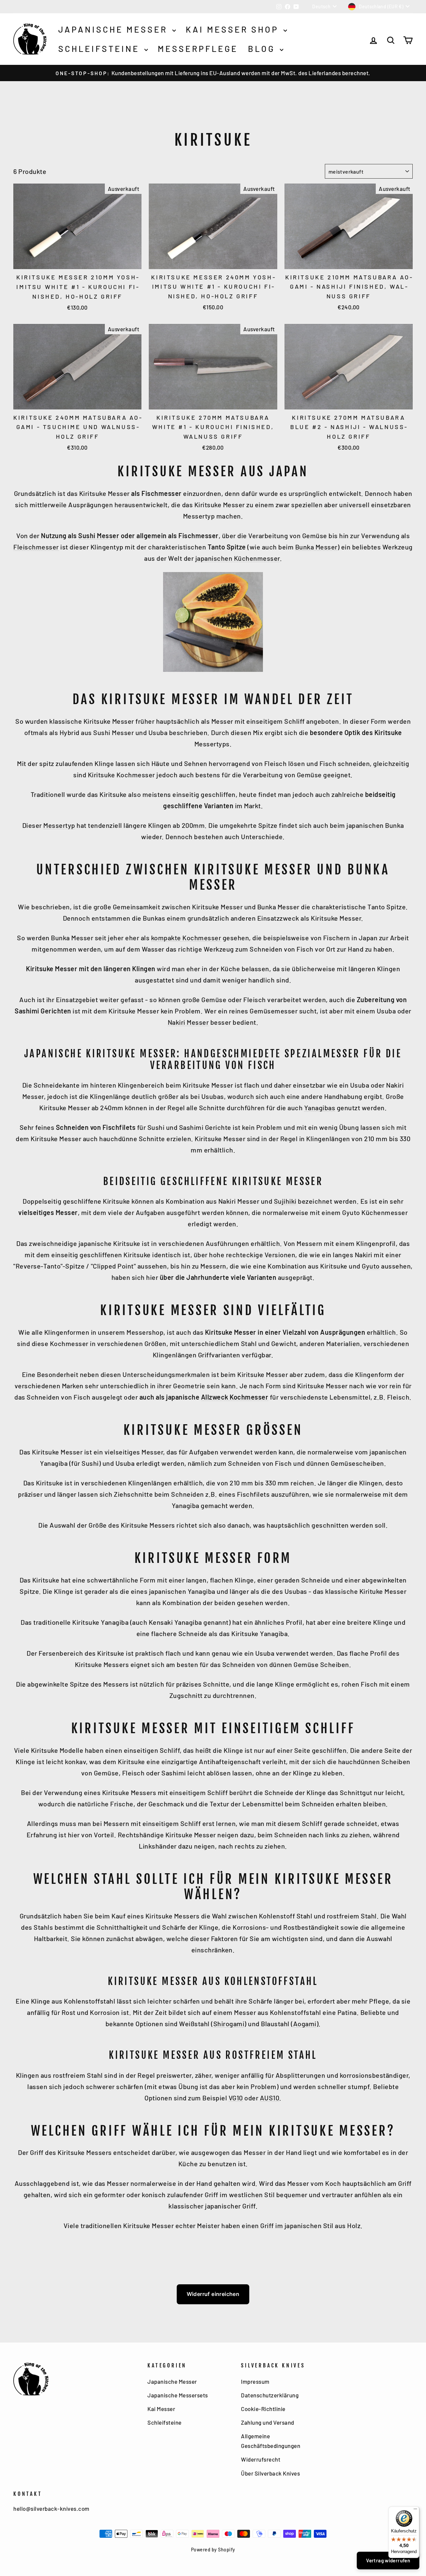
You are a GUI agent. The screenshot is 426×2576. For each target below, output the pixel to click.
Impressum (255, 2381)
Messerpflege (198, 49)
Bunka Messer (316, 547)
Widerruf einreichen (213, 2294)
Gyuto (371, 1266)
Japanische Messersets (178, 2395)
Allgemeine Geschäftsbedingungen (271, 2441)
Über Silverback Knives (270, 2473)
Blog (263, 49)
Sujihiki (285, 1201)
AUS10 (270, 2098)
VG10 (236, 2098)
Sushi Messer (99, 535)
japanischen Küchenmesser (238, 558)
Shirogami (229, 2024)
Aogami (305, 2024)
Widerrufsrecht (261, 2459)
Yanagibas (320, 1108)
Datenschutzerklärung (270, 2395)
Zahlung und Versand (268, 2422)
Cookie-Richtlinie (263, 2409)
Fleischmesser (36, 547)
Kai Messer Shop (234, 29)
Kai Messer (161, 2409)
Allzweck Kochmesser (235, 1397)
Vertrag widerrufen (388, 2560)
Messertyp (59, 825)
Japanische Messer (114, 29)
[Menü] (415, 2510)
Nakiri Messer (188, 1022)
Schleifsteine (101, 49)
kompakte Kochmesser (186, 938)
